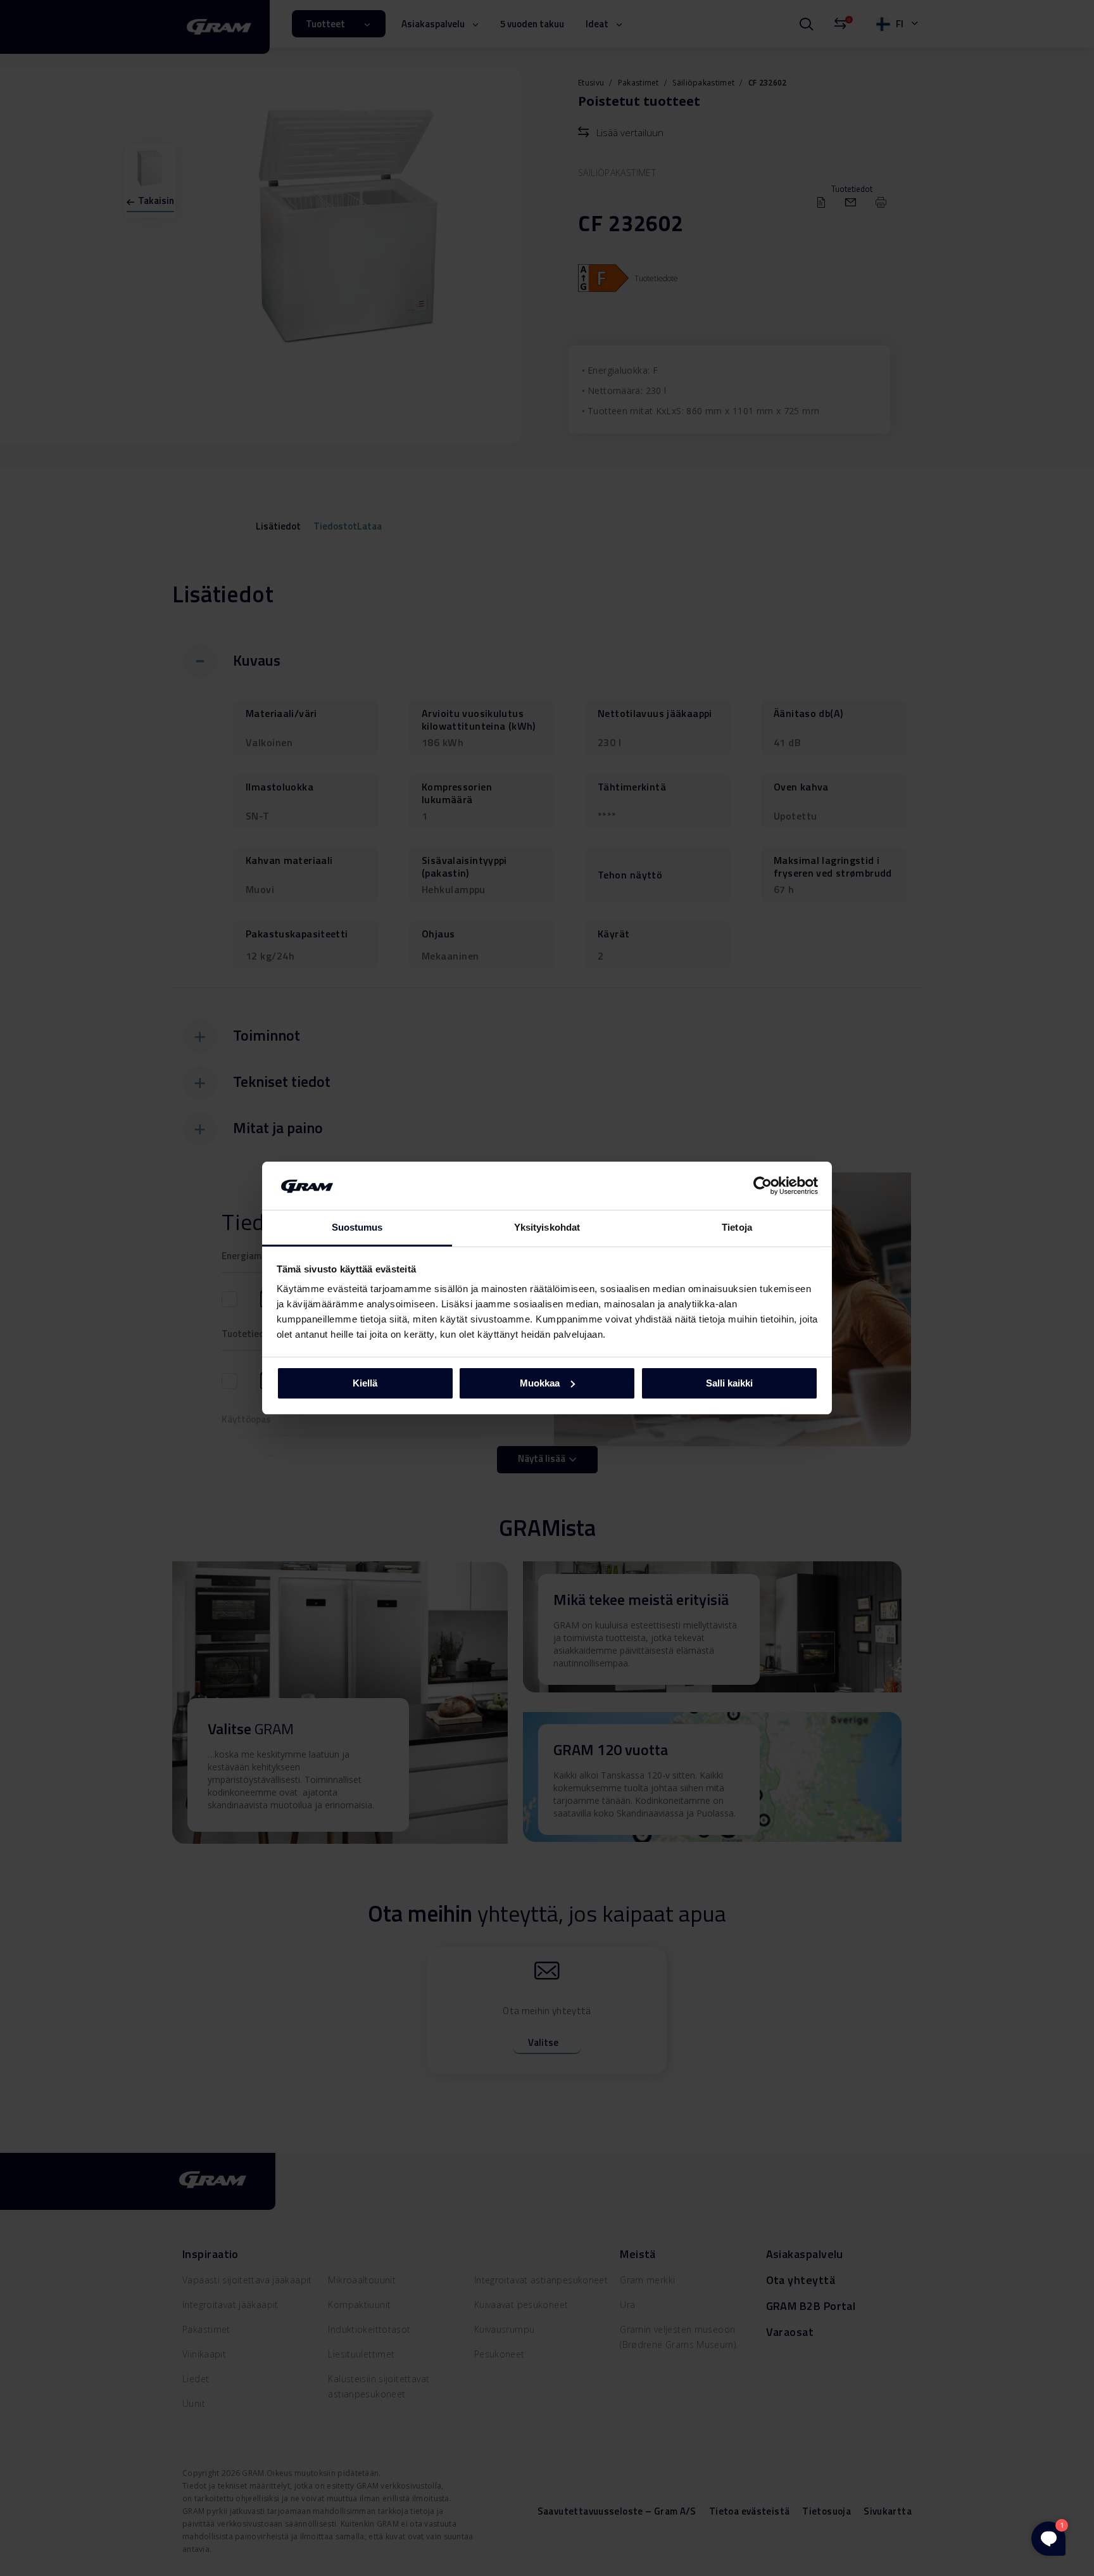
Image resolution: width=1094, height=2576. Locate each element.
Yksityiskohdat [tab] (547, 1227)
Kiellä (365, 1383)
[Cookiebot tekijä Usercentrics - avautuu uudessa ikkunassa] (763, 1186)
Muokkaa (540, 1383)
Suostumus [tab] (357, 1227)
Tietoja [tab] (737, 1227)
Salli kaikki (729, 1383)
